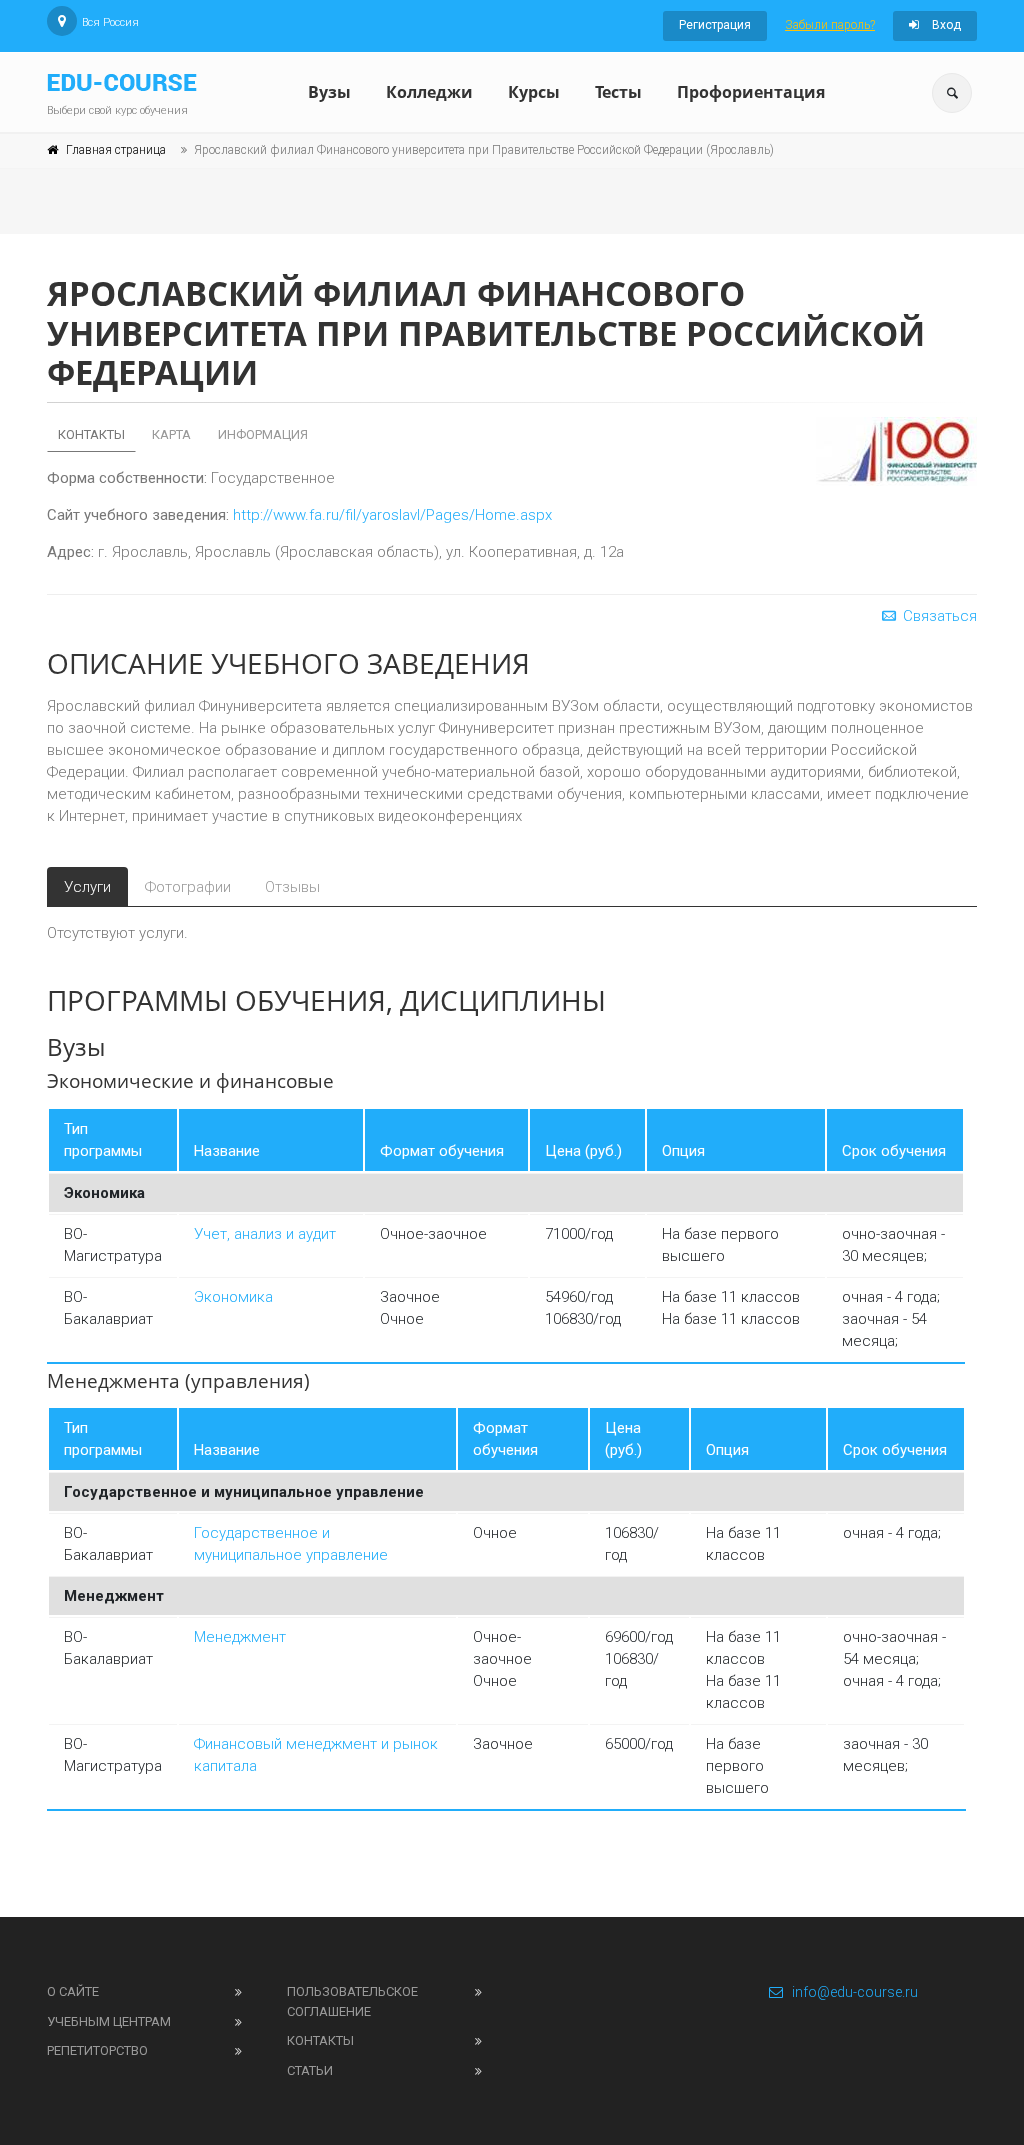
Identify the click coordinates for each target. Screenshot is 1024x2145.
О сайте (73, 1991)
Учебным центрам (109, 2021)
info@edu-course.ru (855, 1992)
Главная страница (116, 150)
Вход (945, 25)
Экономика (233, 1297)
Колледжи (429, 92)
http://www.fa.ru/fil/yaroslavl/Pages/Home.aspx (392, 515)
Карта (171, 434)
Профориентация (751, 92)
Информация (263, 434)
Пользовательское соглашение (352, 2001)
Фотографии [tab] (188, 887)
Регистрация (715, 25)
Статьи (310, 2070)
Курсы (534, 92)
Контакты (91, 434)
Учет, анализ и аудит (265, 1234)
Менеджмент (240, 1637)
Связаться (938, 616)
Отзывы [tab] (292, 887)
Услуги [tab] (87, 887)
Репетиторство (97, 2050)
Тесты (618, 92)
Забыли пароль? (830, 25)
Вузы (329, 92)
